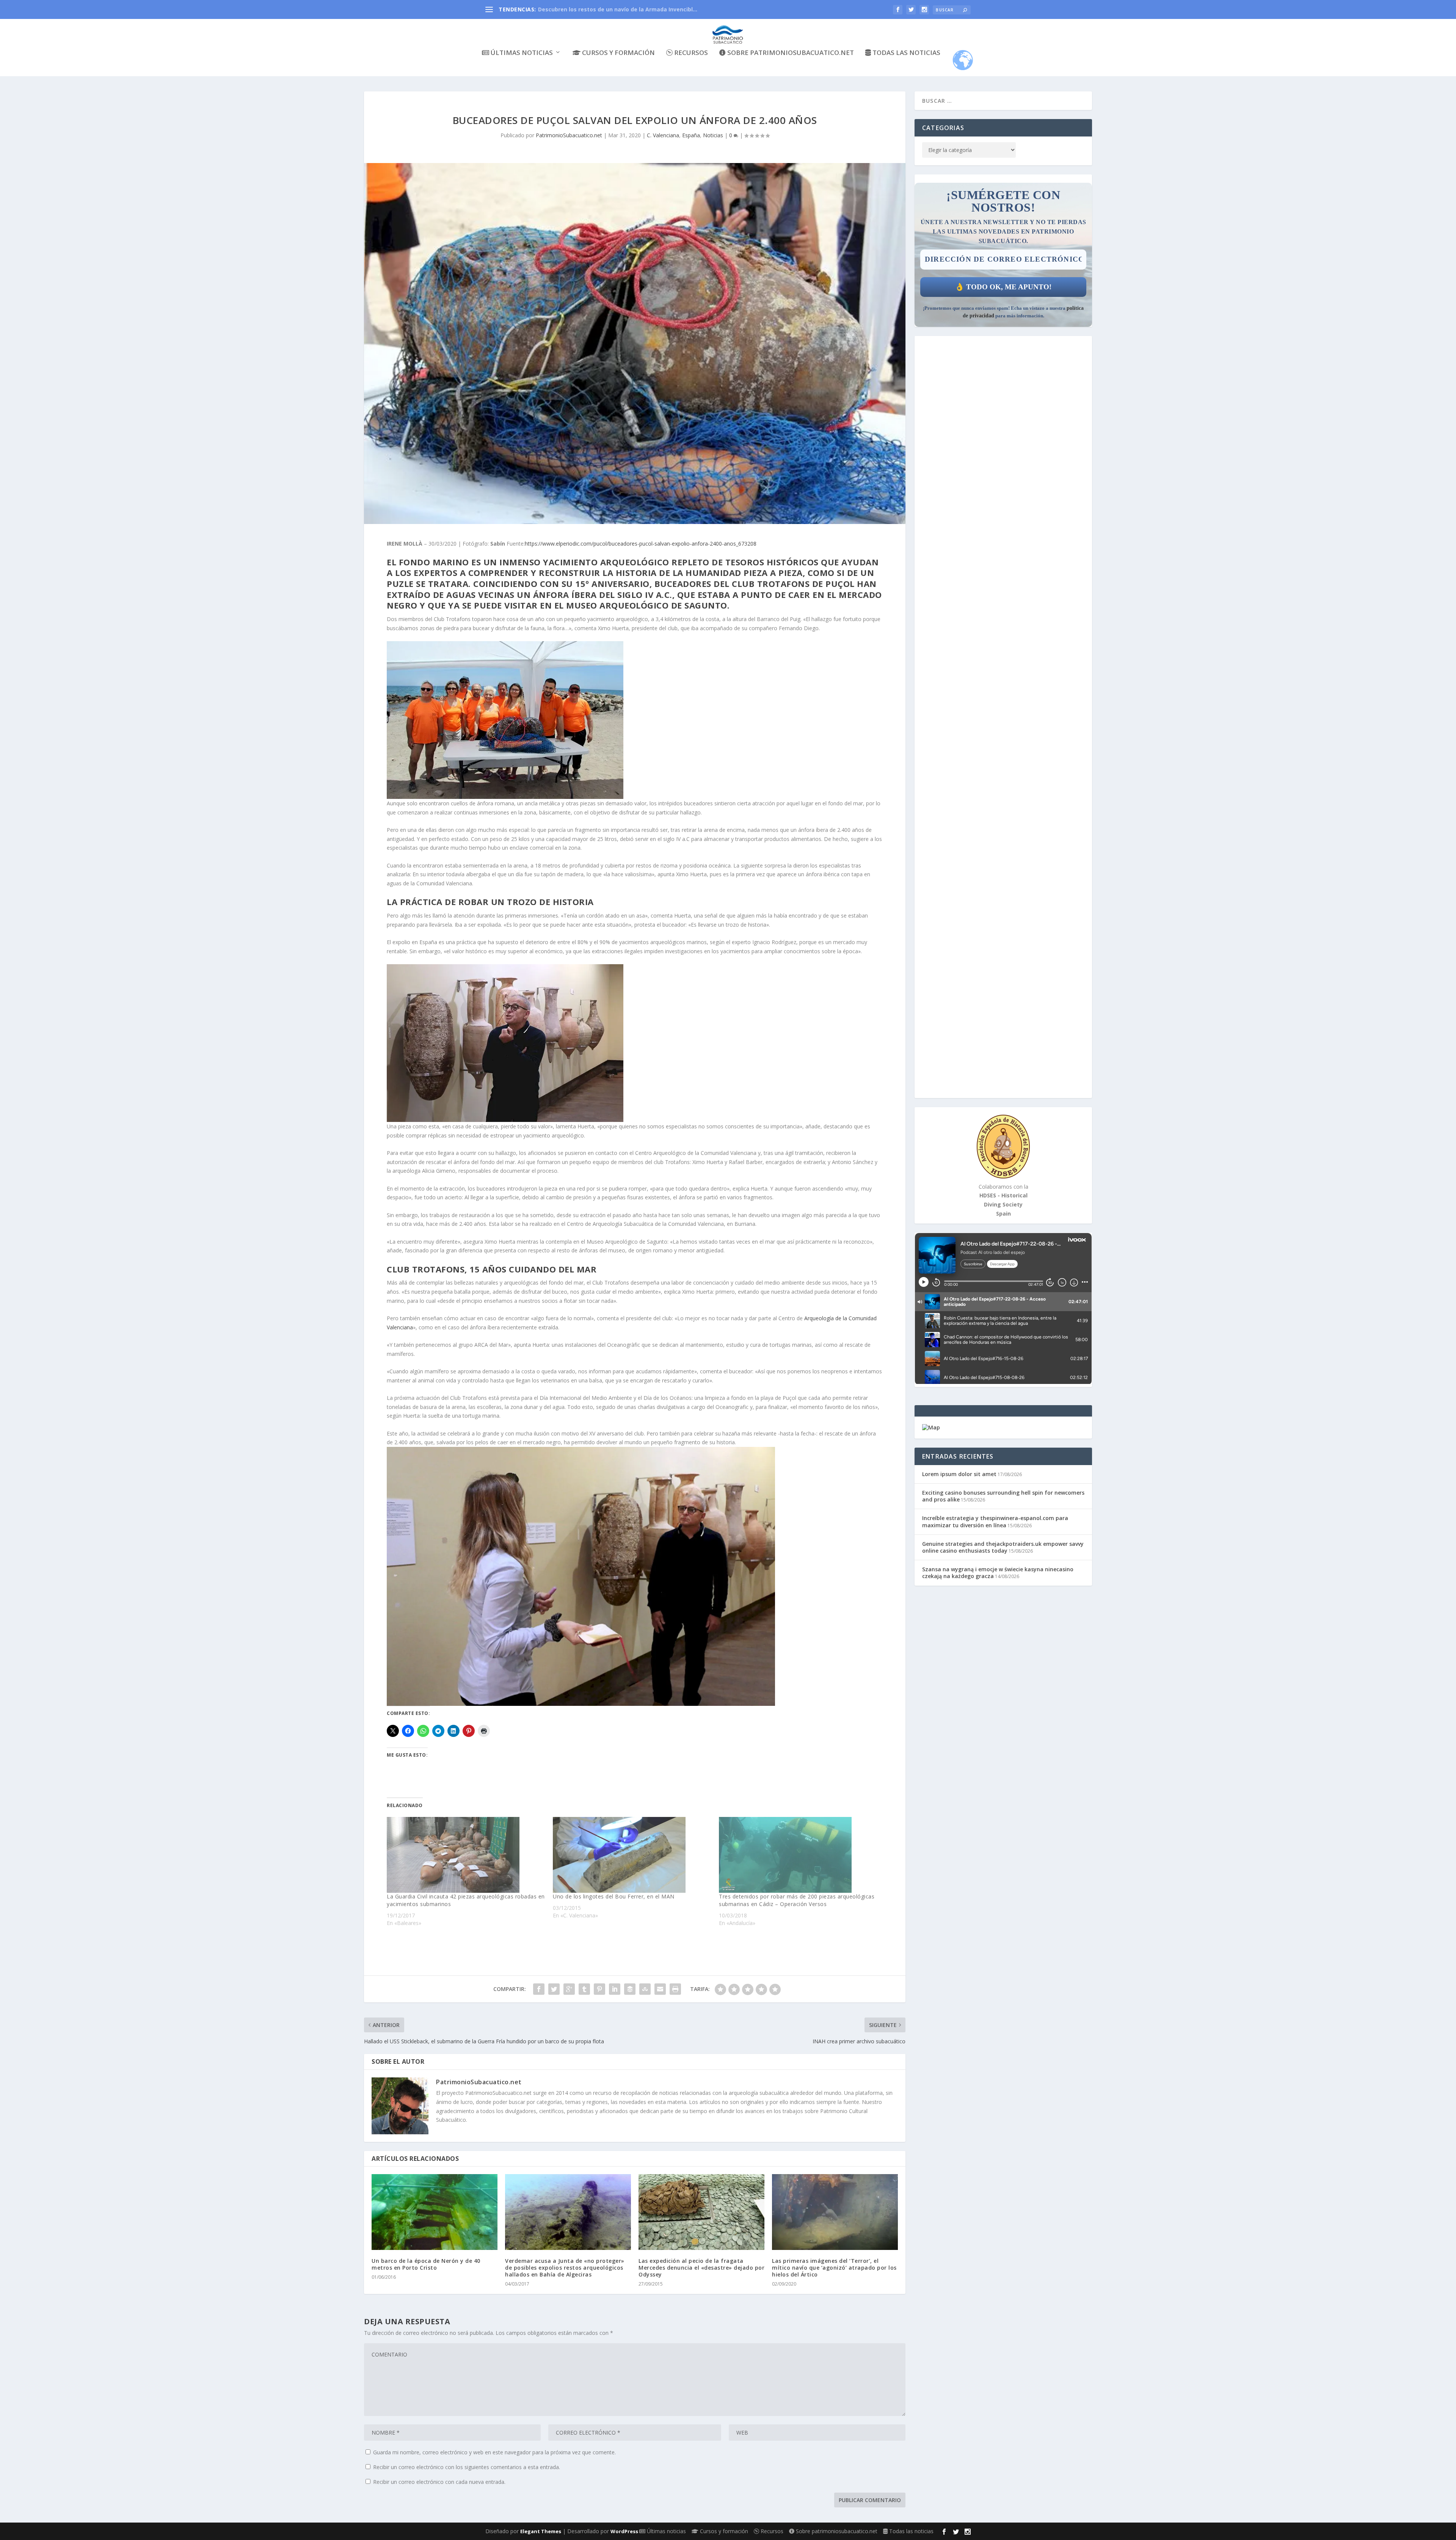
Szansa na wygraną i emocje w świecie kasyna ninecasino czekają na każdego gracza (998, 1573)
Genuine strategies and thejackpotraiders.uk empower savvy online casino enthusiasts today (1003, 1547)
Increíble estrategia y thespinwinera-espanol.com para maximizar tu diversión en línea (995, 1521)
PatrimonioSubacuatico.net (569, 135)
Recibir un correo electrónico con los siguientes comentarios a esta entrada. (467, 2467)
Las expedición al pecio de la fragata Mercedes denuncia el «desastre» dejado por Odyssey (701, 2268)
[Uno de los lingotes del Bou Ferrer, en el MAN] (632, 1855)
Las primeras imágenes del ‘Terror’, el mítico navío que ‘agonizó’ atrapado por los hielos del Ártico (834, 2268)
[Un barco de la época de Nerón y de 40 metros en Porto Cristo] (435, 2212)
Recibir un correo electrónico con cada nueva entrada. (439, 2482)
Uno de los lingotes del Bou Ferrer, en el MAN (614, 1896)
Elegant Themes (541, 2531)
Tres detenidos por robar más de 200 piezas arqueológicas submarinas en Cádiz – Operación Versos (797, 1900)
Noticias (713, 135)
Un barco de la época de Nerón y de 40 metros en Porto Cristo (426, 2264)
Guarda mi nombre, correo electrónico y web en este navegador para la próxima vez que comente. (494, 2452)
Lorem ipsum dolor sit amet (959, 1474)
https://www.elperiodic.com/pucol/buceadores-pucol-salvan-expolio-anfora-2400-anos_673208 (641, 544)
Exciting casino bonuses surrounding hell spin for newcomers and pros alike (1003, 1496)
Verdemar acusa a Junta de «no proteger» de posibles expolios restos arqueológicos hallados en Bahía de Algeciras (565, 2268)
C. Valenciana (663, 135)
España (691, 135)
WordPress (624, 2531)
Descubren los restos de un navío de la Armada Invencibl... (618, 9)
